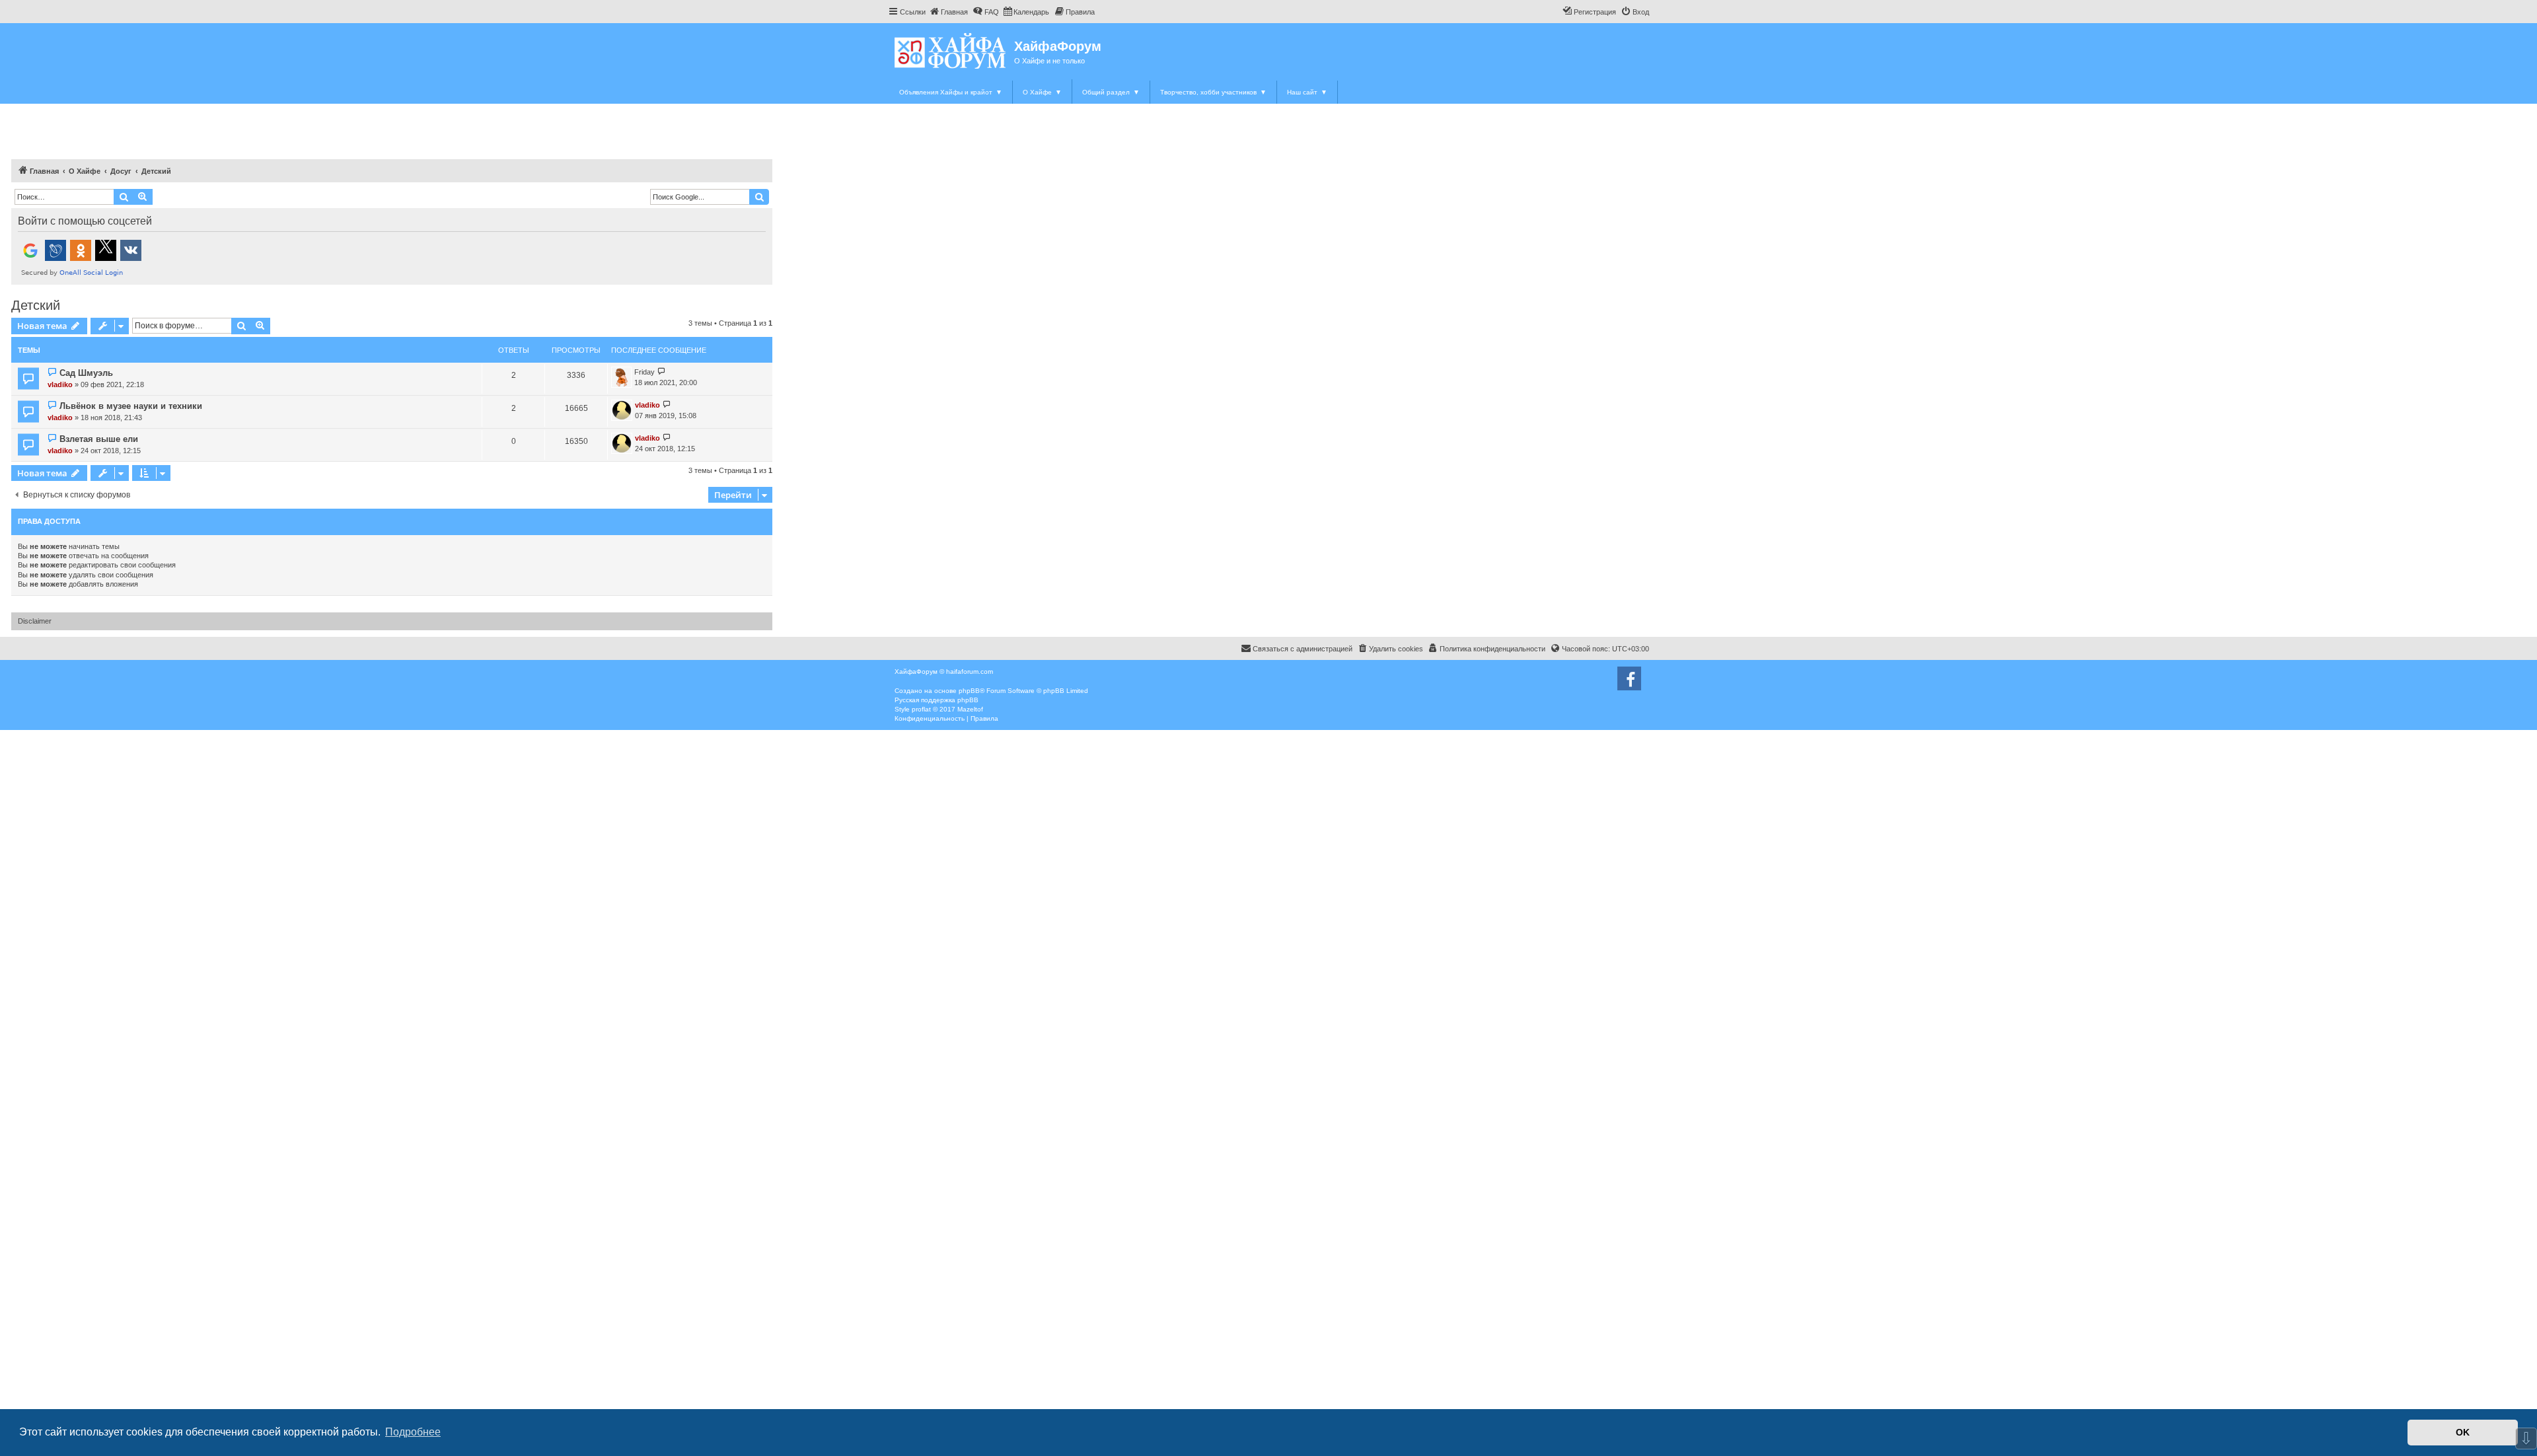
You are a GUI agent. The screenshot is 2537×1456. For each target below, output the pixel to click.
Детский (36, 305)
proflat (921, 709)
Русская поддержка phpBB (937, 700)
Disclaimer (35, 621)
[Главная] (951, 51)
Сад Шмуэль (86, 373)
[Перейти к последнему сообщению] (662, 372)
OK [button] (2463, 1432)
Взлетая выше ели (99, 439)
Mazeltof (970, 709)
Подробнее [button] (413, 1432)
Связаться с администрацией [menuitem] (1303, 649)
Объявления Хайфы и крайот (951, 92)
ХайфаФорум (1058, 46)
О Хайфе (1042, 92)
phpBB (969, 691)
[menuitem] (948, 12)
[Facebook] (1629, 678)
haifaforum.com (970, 672)
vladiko (60, 384)
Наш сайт (1307, 92)
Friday (644, 372)
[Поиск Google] (759, 197)
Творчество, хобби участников (1213, 92)
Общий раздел (1111, 92)
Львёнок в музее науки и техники (131, 406)
